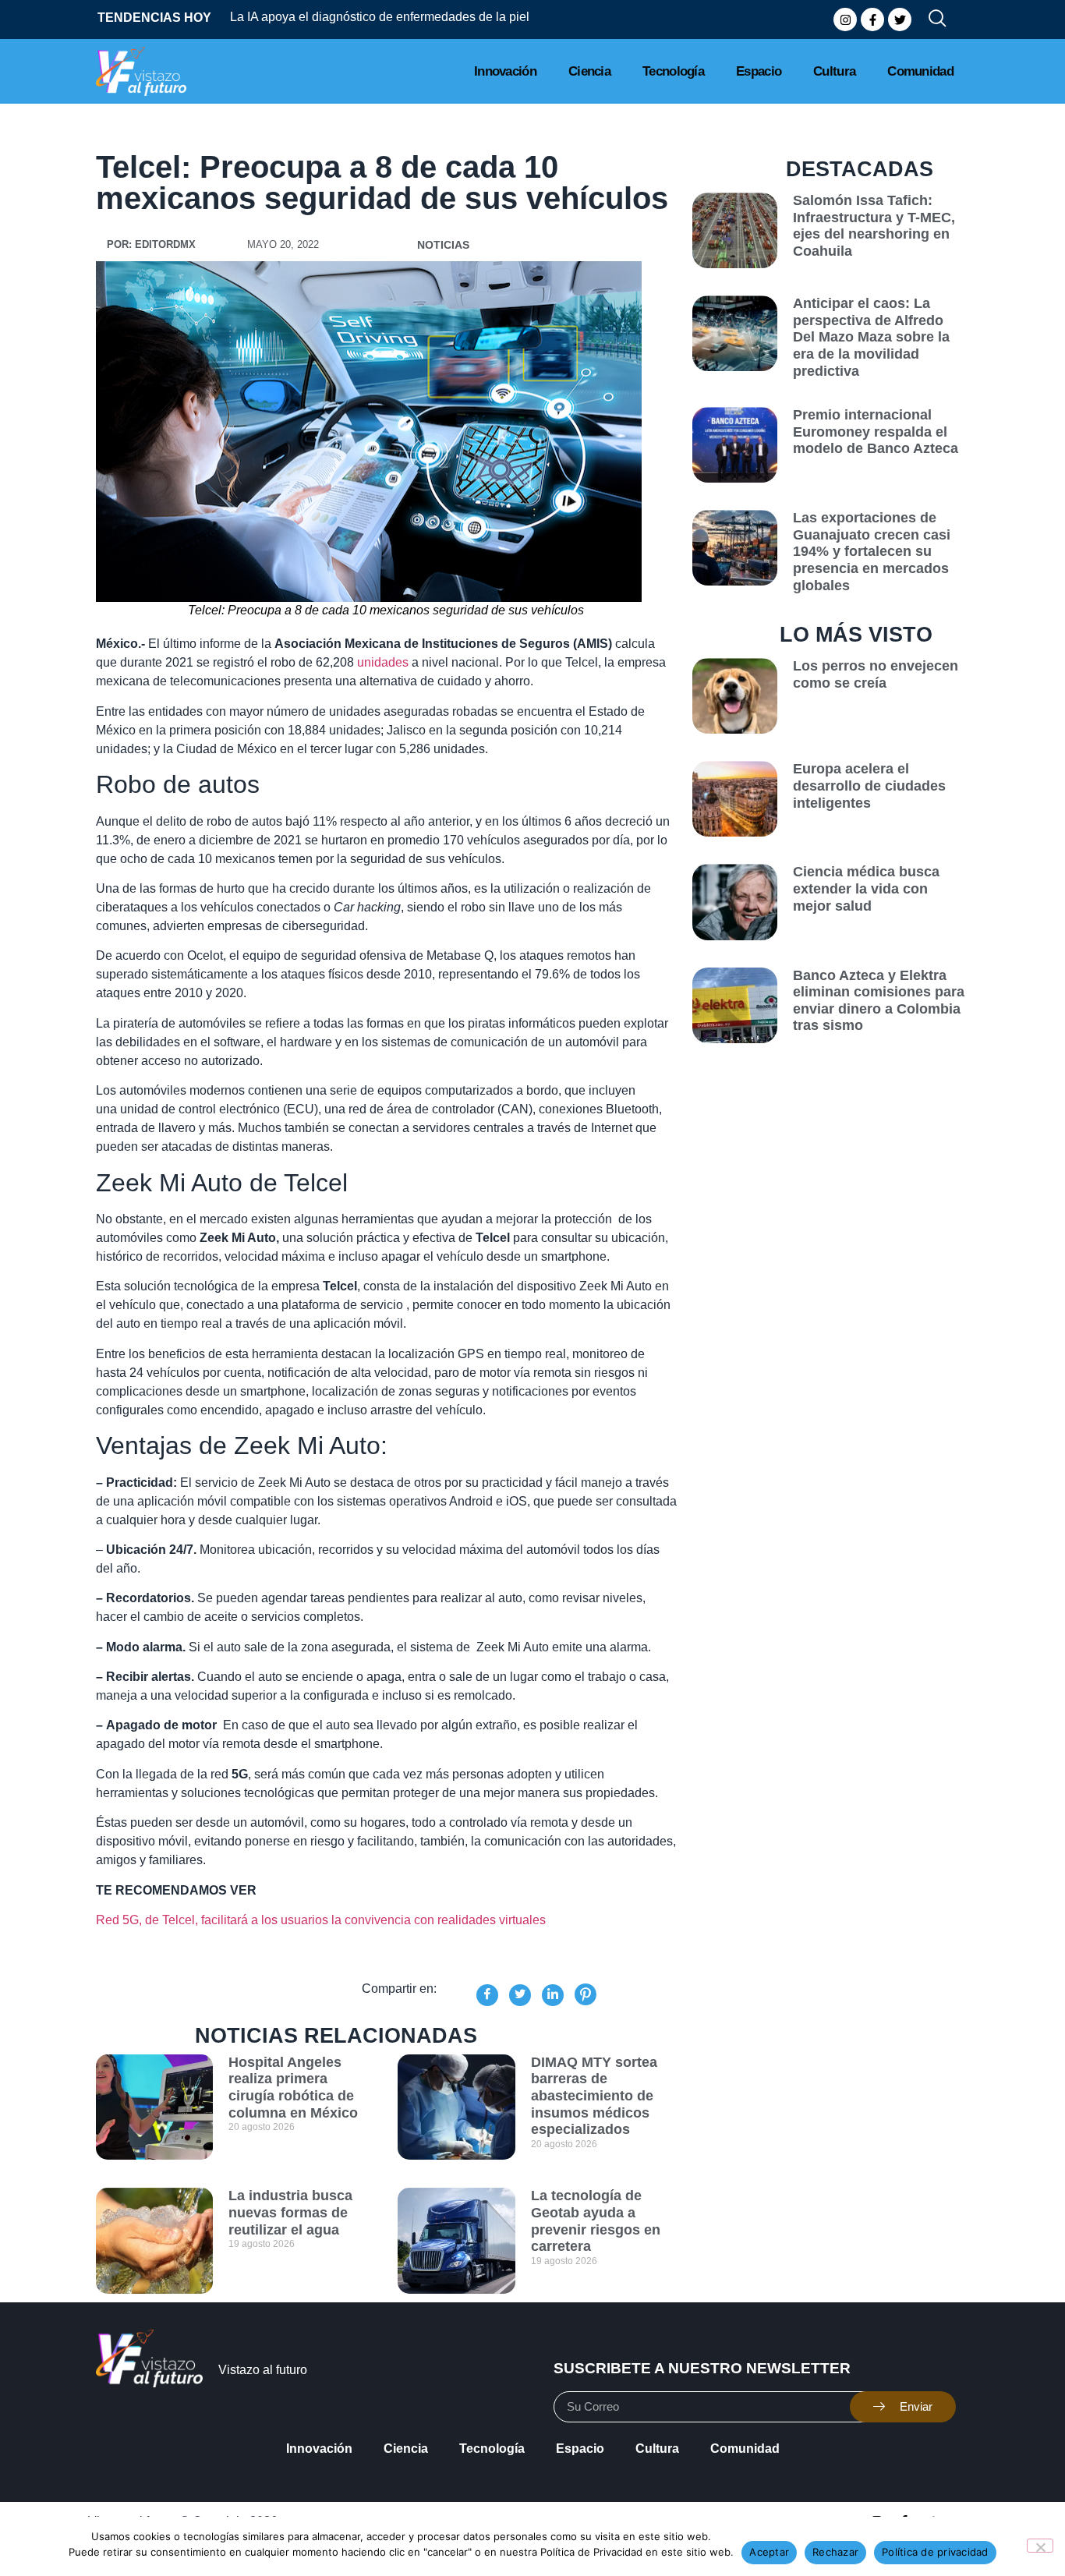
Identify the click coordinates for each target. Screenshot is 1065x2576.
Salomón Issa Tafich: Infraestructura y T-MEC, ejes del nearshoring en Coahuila (874, 226)
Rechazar (835, 2552)
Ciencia (589, 71)
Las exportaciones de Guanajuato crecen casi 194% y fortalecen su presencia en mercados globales (872, 551)
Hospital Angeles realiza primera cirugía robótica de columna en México (293, 2088)
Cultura (834, 71)
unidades (383, 662)
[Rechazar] (1040, 2546)
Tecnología (673, 71)
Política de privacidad (935, 2552)
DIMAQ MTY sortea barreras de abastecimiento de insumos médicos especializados (594, 2096)
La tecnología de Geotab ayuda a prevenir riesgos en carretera (596, 2221)
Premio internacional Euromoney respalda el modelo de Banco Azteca (876, 432)
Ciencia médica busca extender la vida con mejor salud (866, 888)
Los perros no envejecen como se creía (876, 674)
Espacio (759, 71)
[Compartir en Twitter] (520, 1995)
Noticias (443, 245)
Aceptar (769, 2552)
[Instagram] (845, 19)
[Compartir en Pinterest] (586, 1994)
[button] (931, 19)
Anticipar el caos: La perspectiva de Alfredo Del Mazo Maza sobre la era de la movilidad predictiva (871, 337)
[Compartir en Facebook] (487, 1995)
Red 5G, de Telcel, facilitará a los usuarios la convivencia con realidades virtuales (321, 1920)
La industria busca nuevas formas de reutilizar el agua (290, 2212)
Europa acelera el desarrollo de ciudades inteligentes (869, 786)
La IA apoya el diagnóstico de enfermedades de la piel (380, 17)
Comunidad (920, 71)
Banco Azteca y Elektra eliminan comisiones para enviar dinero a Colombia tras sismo (879, 1001)
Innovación (505, 71)
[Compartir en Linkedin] (553, 1995)
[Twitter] (900, 19)
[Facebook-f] (872, 19)
